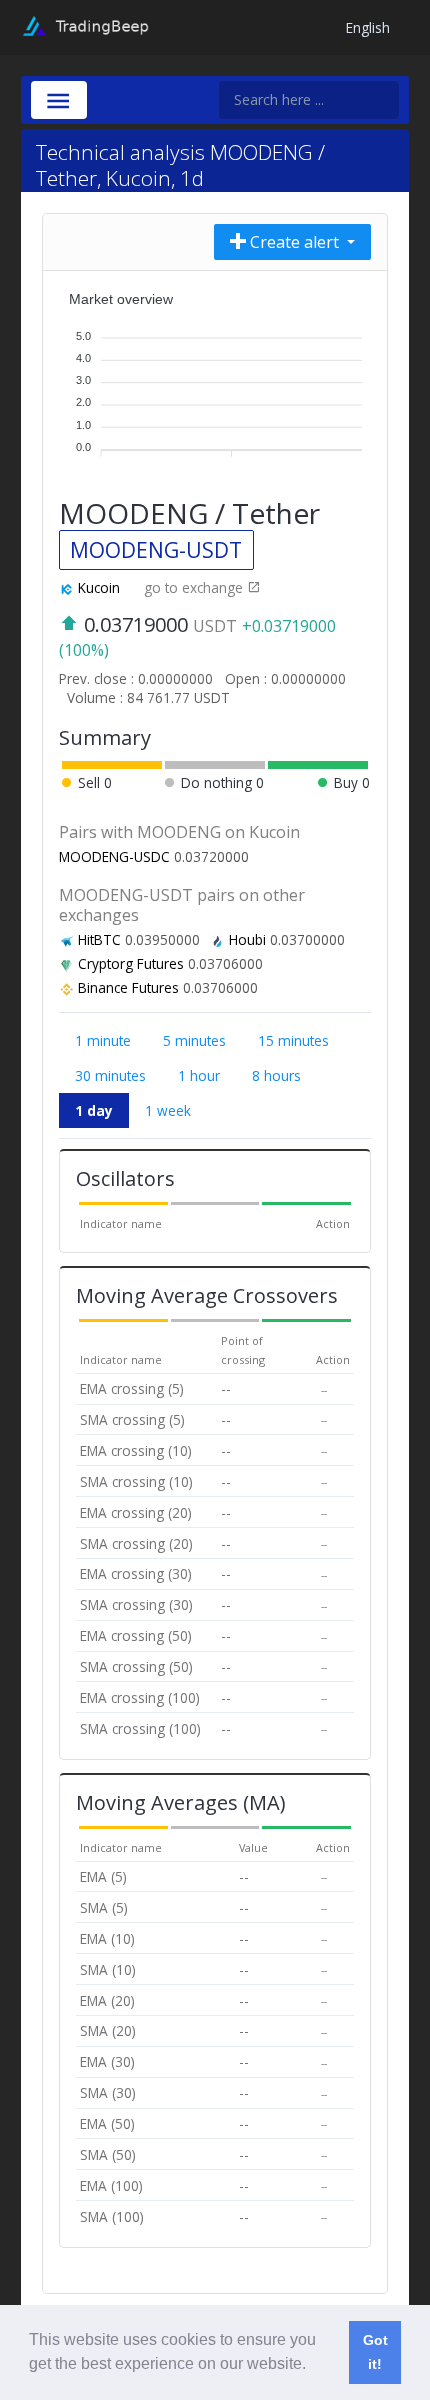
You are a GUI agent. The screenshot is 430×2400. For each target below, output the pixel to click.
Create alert (294, 242)
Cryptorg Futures (131, 963)
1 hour (199, 1075)
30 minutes (110, 1075)
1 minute (103, 1040)
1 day (94, 1110)
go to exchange (195, 587)
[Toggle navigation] (59, 100)
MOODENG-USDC (114, 856)
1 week (168, 1110)
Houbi (247, 939)
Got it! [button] (375, 2352)
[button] (313, 2366)
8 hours (276, 1075)
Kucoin (99, 587)
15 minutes (293, 1040)
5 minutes (194, 1040)
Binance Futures (128, 987)
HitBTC (99, 939)
